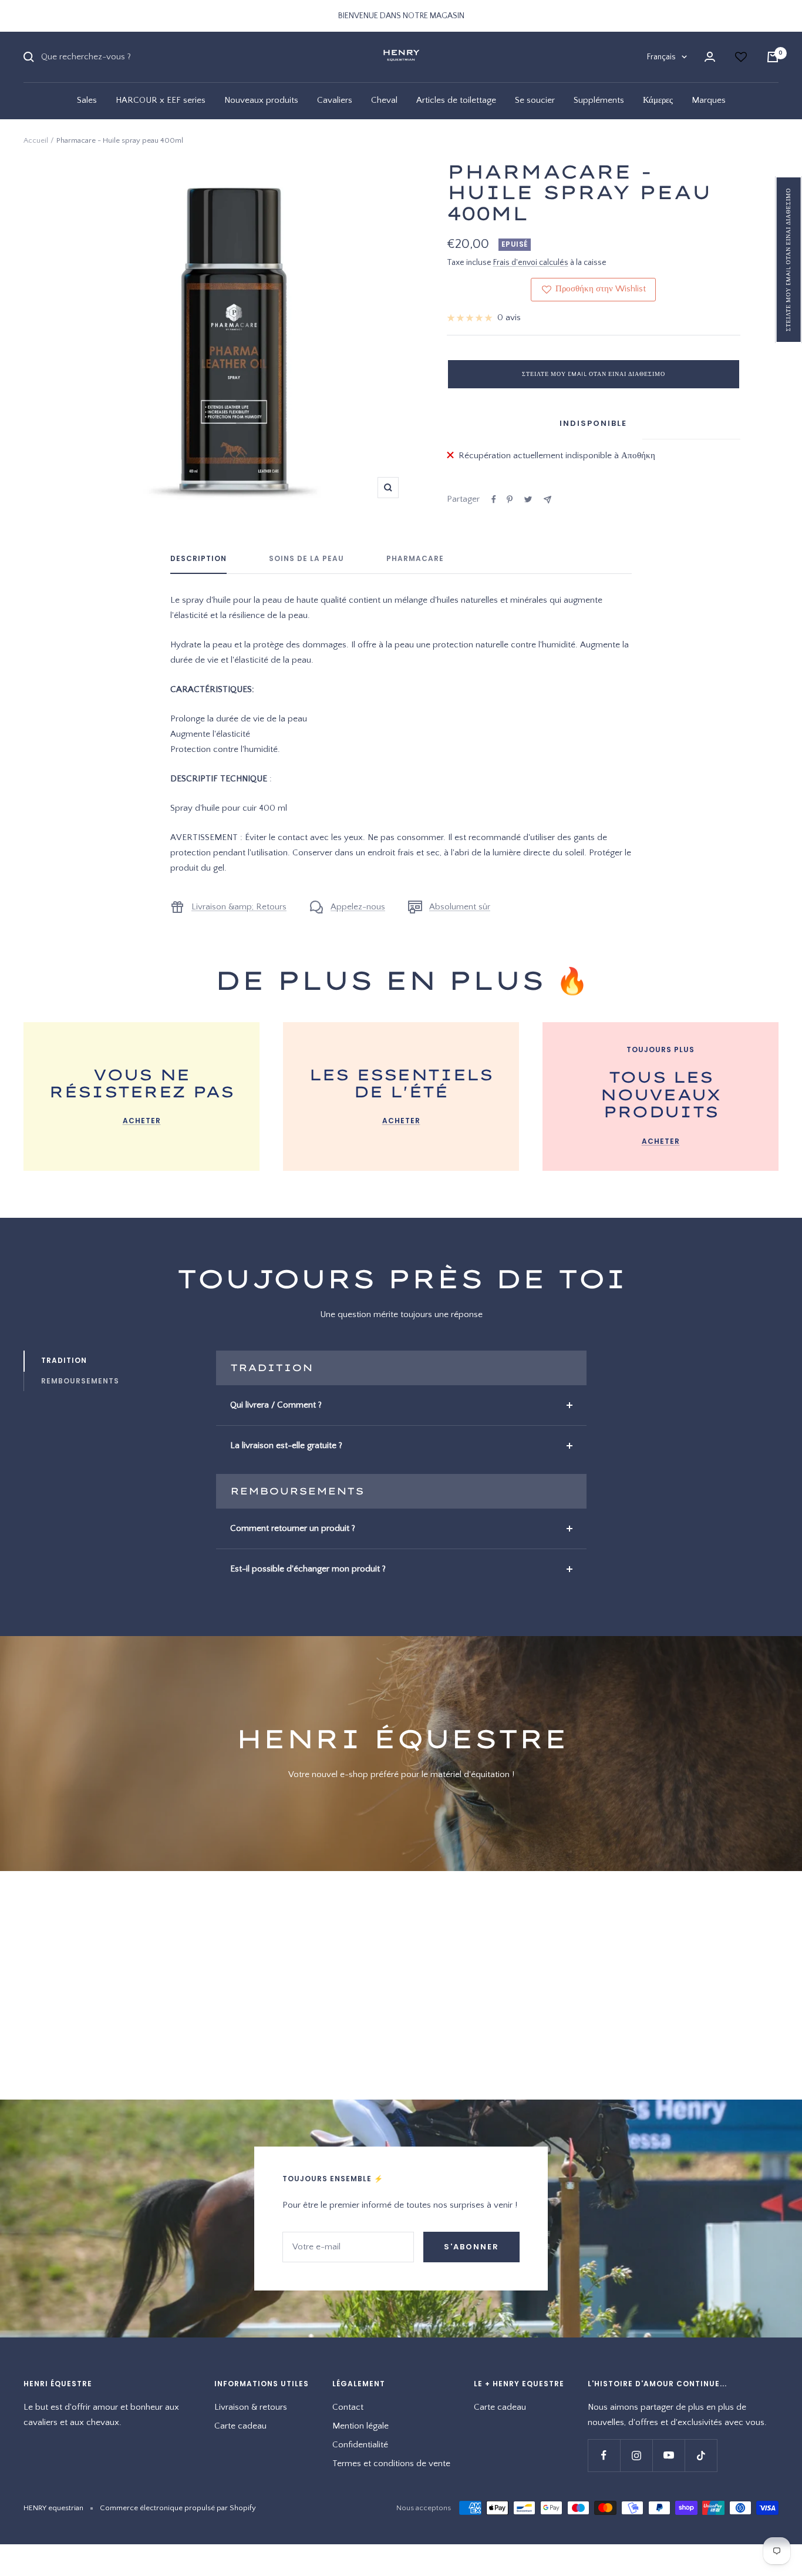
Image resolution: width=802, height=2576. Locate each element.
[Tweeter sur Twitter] (528, 499)
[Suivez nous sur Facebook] (604, 2455)
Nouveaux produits (261, 100)
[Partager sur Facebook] (494, 499)
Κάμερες (658, 100)
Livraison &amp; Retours (239, 907)
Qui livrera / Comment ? (276, 1405)
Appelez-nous (358, 907)
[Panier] (773, 57)
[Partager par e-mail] (547, 500)
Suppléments (599, 100)
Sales (87, 100)
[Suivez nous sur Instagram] (636, 2455)
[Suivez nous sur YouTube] (668, 2455)
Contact (348, 2407)
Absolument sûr (460, 907)
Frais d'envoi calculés (531, 263)
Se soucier (535, 100)
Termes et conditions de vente (391, 2464)
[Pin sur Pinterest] (510, 499)
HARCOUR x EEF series (161, 100)
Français (661, 57)
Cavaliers (335, 100)
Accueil (36, 140)
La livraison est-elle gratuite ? (286, 1445)
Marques (709, 100)
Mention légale (360, 2426)
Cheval (384, 100)
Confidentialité (360, 2445)
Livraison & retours (251, 2407)
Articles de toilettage (456, 100)
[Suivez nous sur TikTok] (701, 2455)
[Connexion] (710, 57)
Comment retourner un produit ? (293, 1528)
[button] (789, 260)
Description (198, 559)
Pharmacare (415, 559)
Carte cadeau (240, 2426)
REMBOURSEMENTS (80, 1381)
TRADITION (64, 1360)
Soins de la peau (306, 559)
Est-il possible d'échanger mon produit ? (308, 1569)
